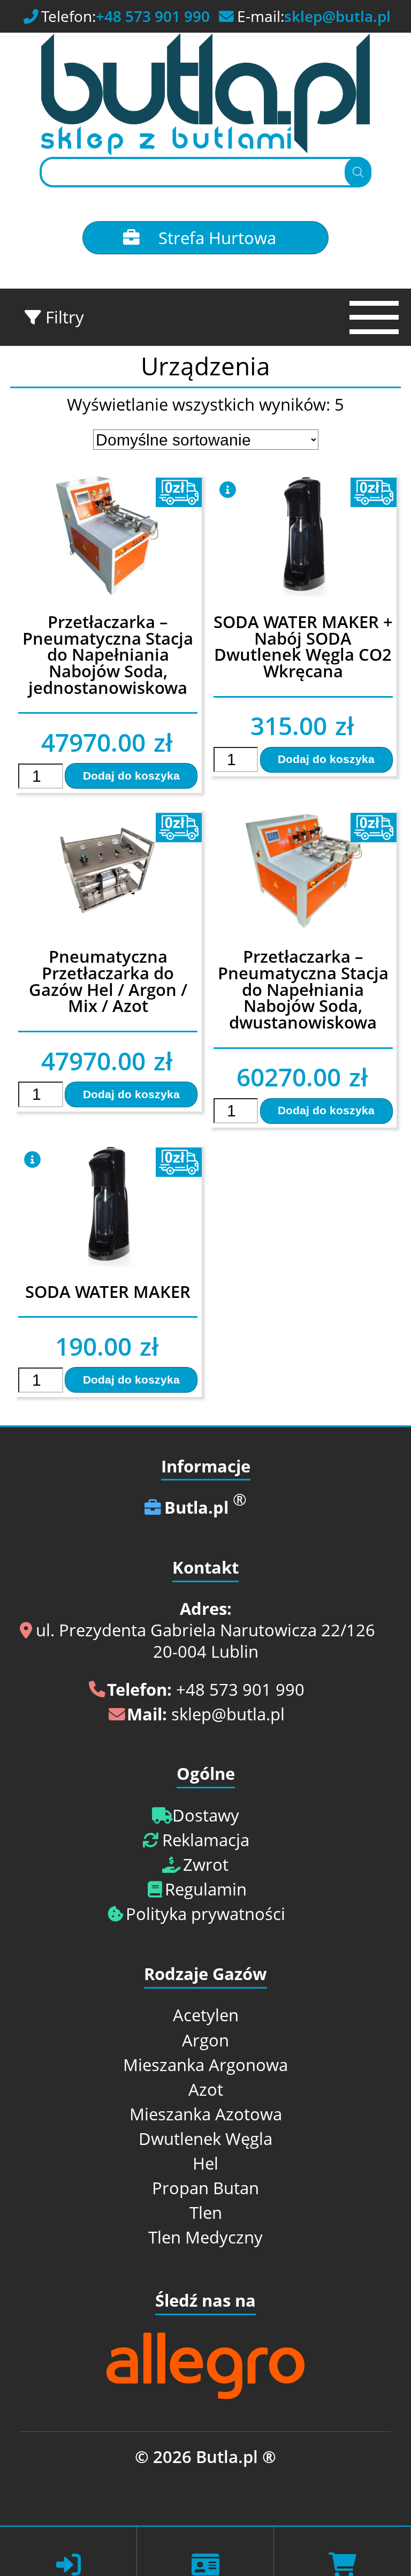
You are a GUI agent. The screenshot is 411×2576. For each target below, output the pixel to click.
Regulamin (206, 1890)
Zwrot (206, 1865)
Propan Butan (205, 2188)
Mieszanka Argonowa (205, 2065)
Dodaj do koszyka (131, 776)
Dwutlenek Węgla (205, 2139)
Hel (205, 2164)
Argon (205, 2041)
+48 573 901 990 (153, 17)
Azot (206, 2090)
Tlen (206, 2213)
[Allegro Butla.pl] (205, 2394)
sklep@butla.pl (337, 17)
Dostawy (206, 1816)
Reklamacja (206, 1840)
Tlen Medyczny (205, 2238)
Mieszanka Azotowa (206, 2114)
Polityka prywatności (205, 1914)
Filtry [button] (63, 318)
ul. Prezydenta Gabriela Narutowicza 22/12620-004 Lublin (205, 1630)
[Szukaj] (358, 172)
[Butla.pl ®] (205, 95)
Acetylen (206, 2015)
